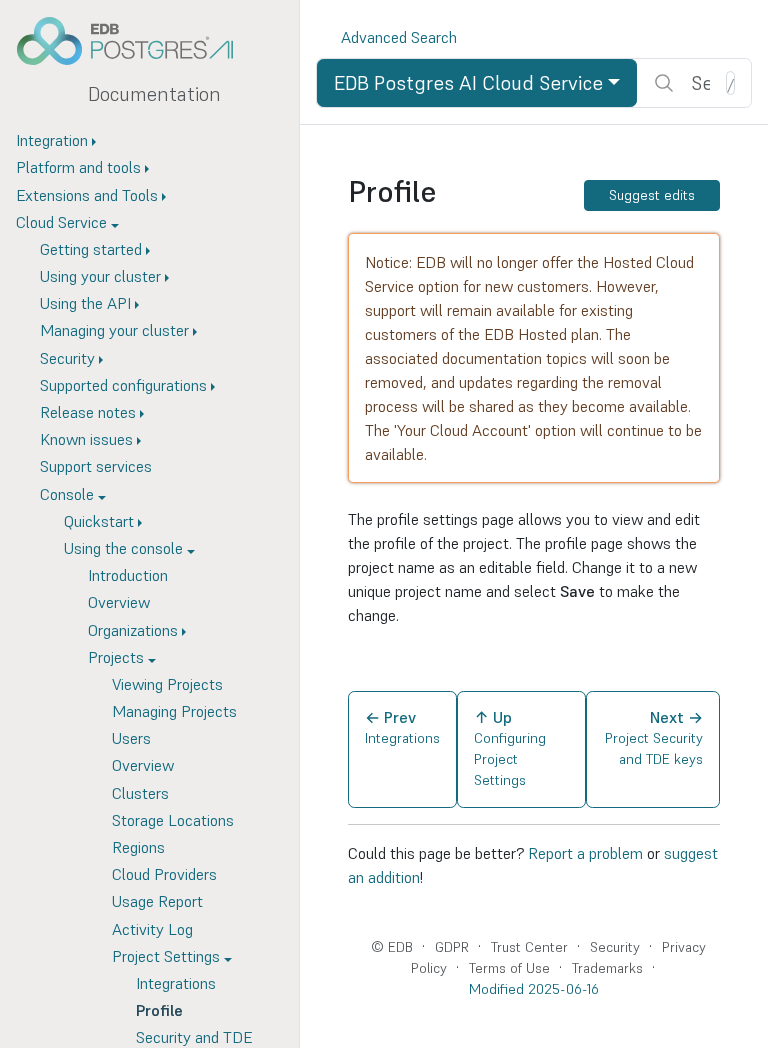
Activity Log (152, 929)
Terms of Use (509, 968)
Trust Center (529, 947)
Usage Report (157, 901)
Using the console (123, 548)
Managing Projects (174, 711)
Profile (159, 1010)
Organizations (133, 630)
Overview (119, 602)
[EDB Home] (136, 41)
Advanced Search (399, 37)
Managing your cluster (114, 330)
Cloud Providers (164, 874)
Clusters (140, 793)
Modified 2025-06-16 (534, 989)
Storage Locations (173, 820)
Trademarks (607, 968)
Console (67, 494)
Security (67, 358)
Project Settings (166, 956)
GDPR (452, 947)
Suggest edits (652, 195)
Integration (52, 140)
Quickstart (99, 521)
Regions (138, 847)
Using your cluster (100, 276)
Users (131, 738)
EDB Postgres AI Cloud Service (468, 83)
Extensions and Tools (87, 195)
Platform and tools (78, 167)
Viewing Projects (167, 684)
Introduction (128, 575)
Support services (96, 466)
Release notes (88, 412)
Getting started (91, 249)
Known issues (86, 439)
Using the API (85, 303)
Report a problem (585, 853)
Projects (116, 657)
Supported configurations (123, 385)
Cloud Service (61, 222)
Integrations (176, 983)
